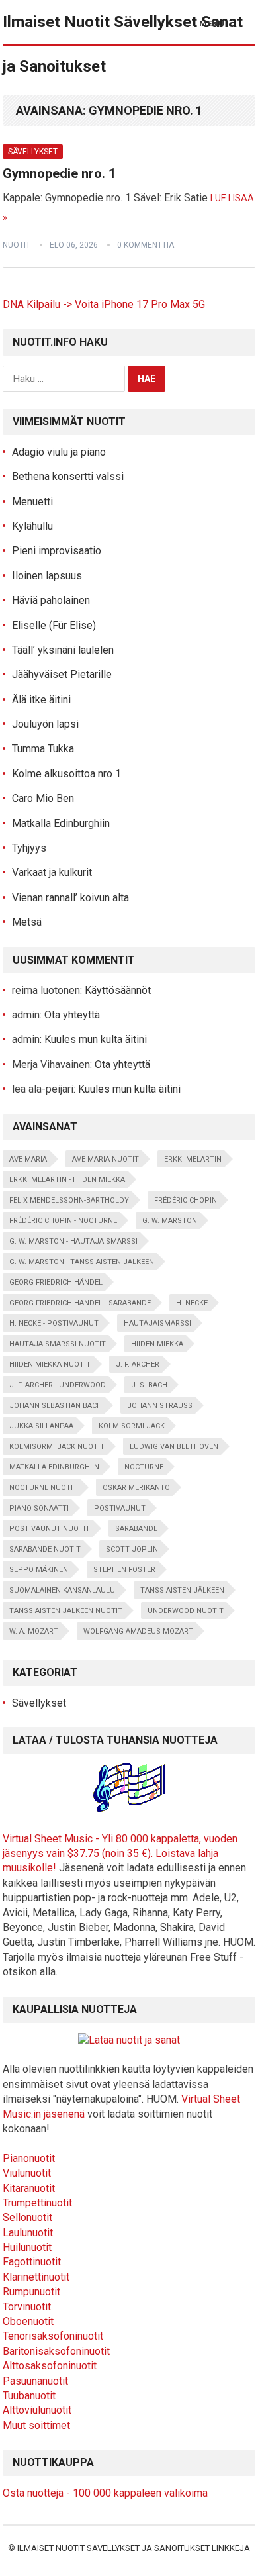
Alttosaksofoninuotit (50, 2366)
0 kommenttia (146, 245)
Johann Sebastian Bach (56, 1406)
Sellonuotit (27, 2217)
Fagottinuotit (32, 2262)
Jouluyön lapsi (45, 724)
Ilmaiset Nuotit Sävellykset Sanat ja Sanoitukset (123, 44)
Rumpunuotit (31, 2292)
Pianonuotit (29, 2158)
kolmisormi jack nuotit (57, 1447)
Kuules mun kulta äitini (96, 1039)
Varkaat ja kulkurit (52, 872)
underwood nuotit (186, 1611)
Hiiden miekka (157, 1344)
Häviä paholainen (51, 600)
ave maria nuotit (106, 1159)
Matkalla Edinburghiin (61, 823)
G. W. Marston (170, 1221)
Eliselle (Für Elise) (54, 625)
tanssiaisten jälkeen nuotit (66, 1611)
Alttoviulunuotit (37, 2410)
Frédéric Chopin (186, 1200)
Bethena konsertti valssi (68, 476)
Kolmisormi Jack (132, 1426)
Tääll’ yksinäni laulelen (63, 650)
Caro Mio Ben (43, 798)
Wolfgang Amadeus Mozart (138, 1631)
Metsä (27, 922)
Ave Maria (28, 1159)
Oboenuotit (28, 2321)
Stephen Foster (124, 1570)
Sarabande (136, 1529)
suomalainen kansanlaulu (62, 1590)
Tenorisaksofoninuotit (53, 2336)
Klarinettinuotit (36, 2277)
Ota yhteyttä (72, 1015)
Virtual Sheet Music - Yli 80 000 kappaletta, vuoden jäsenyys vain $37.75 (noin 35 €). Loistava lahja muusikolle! (120, 1854)
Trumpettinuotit (37, 2203)
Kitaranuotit (29, 2188)
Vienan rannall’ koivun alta (70, 898)
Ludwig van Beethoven (174, 1447)
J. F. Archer (138, 1364)
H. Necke (192, 1303)
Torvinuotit (27, 2307)
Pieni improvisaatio (57, 551)
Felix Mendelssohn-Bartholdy (69, 1200)
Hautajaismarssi (157, 1323)
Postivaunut (120, 1508)
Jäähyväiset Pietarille (62, 674)
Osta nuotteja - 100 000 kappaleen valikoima (105, 2493)
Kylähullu (32, 526)
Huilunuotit (27, 2247)
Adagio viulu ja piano (59, 452)
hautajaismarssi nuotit (58, 1344)
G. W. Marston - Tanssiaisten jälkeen (82, 1262)
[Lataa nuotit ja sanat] (129, 2040)
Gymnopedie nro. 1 (59, 173)
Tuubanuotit (29, 2396)
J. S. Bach (149, 1385)
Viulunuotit (27, 2173)
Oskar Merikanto (136, 1488)
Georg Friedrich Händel (56, 1282)
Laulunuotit (28, 2233)
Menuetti (32, 502)
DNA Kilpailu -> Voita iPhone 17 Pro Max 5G (104, 304)
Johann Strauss (160, 1406)
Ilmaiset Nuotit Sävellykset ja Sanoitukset (113, 2548)
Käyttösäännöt (118, 990)
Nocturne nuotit (43, 1488)
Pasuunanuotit (35, 2381)
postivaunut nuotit (50, 1529)
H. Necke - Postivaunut (54, 1323)
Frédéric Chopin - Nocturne (63, 1221)
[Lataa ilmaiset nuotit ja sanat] (129, 1809)
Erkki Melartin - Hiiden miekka (67, 1180)
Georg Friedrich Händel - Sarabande (80, 1303)
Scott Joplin (132, 1549)
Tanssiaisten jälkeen (182, 1590)
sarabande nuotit (45, 1549)
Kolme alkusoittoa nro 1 (66, 774)
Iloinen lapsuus (47, 576)
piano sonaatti (39, 1508)
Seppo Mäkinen (39, 1570)
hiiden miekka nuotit (50, 1364)
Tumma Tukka (43, 749)
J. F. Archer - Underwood (58, 1385)
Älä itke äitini (41, 700)
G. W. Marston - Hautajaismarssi (73, 1241)
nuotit (17, 245)
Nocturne (144, 1467)
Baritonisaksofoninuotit (56, 2351)
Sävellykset (33, 152)
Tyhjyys (29, 848)
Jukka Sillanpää (41, 1426)
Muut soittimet (36, 2425)
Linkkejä (231, 2548)
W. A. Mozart (34, 1631)
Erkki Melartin (193, 1159)
